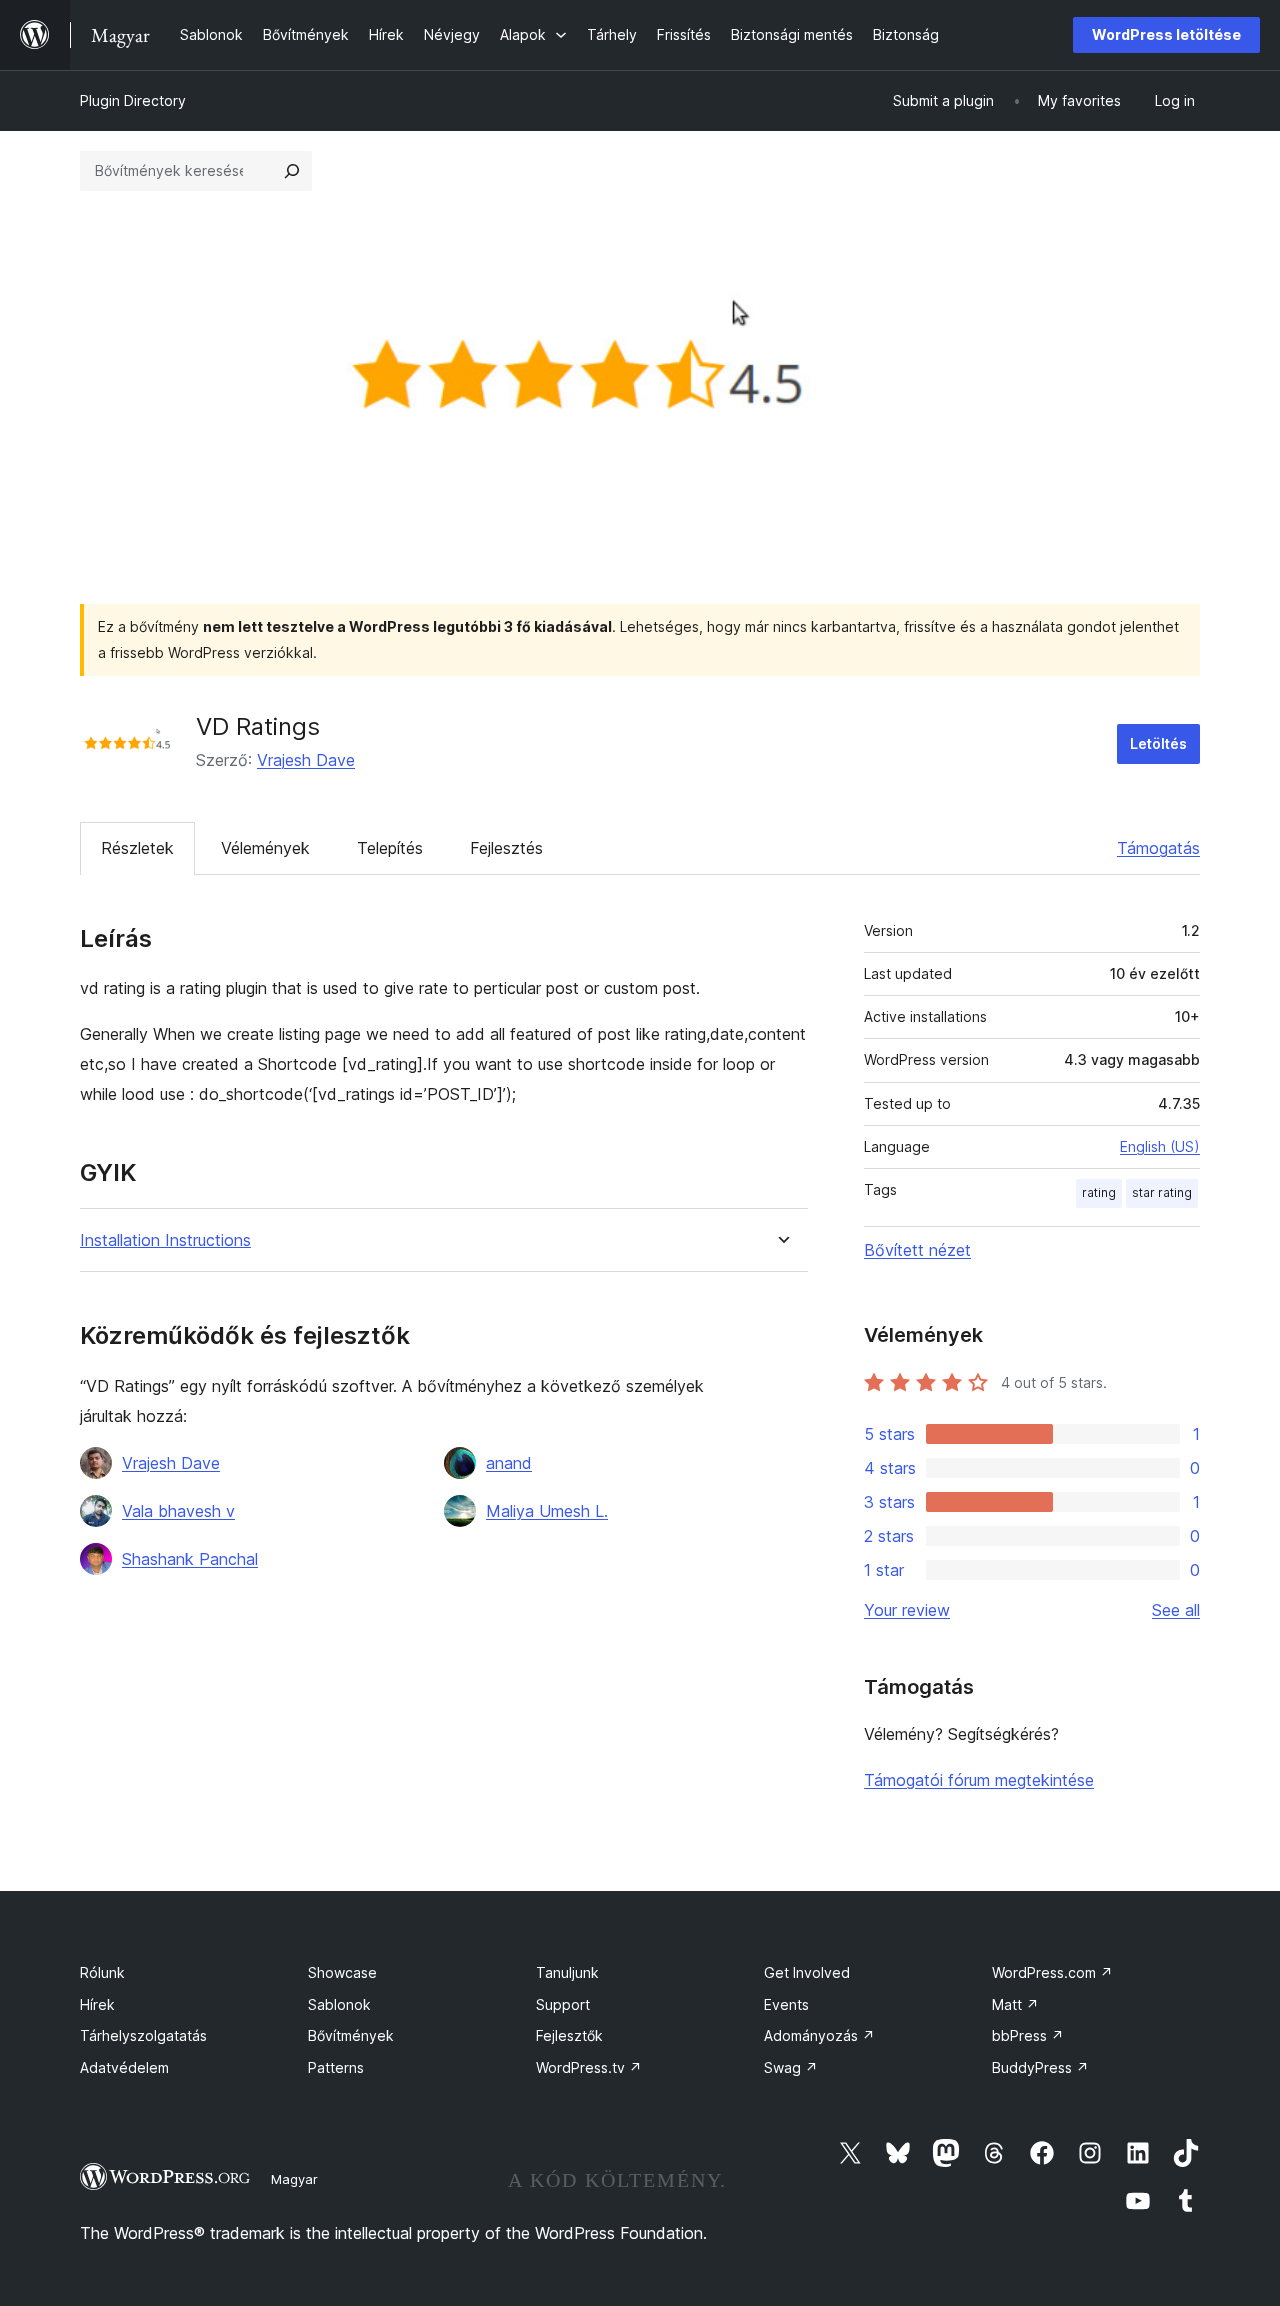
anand (509, 1463)
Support (563, 2004)
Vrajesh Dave (306, 760)
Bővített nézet (917, 1250)
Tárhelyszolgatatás (143, 2035)
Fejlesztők (569, 2035)
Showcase (342, 1972)
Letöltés (1158, 743)
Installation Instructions (165, 1240)
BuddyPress (1040, 2067)
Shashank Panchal (190, 1559)
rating (1099, 1192)
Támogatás (1158, 848)
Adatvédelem (124, 2067)
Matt (1015, 2004)
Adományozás (819, 2035)
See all (1176, 1610)
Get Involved (807, 1972)
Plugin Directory (133, 100)
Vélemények (265, 848)
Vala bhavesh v (178, 1511)
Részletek (137, 848)
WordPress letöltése (1166, 34)
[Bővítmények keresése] (292, 171)
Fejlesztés (506, 848)
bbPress (1028, 2035)
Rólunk (102, 1972)
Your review (907, 1610)
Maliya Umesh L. (547, 1511)
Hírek (97, 2004)
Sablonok (339, 2004)
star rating (1162, 1192)
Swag (791, 2067)
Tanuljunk (567, 1972)
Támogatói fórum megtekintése (979, 1780)
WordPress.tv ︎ (589, 2067)
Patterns (336, 2067)
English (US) (1160, 1146)
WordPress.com (1052, 1972)
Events (786, 2004)
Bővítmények (351, 2035)
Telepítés (390, 848)
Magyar (294, 2179)
